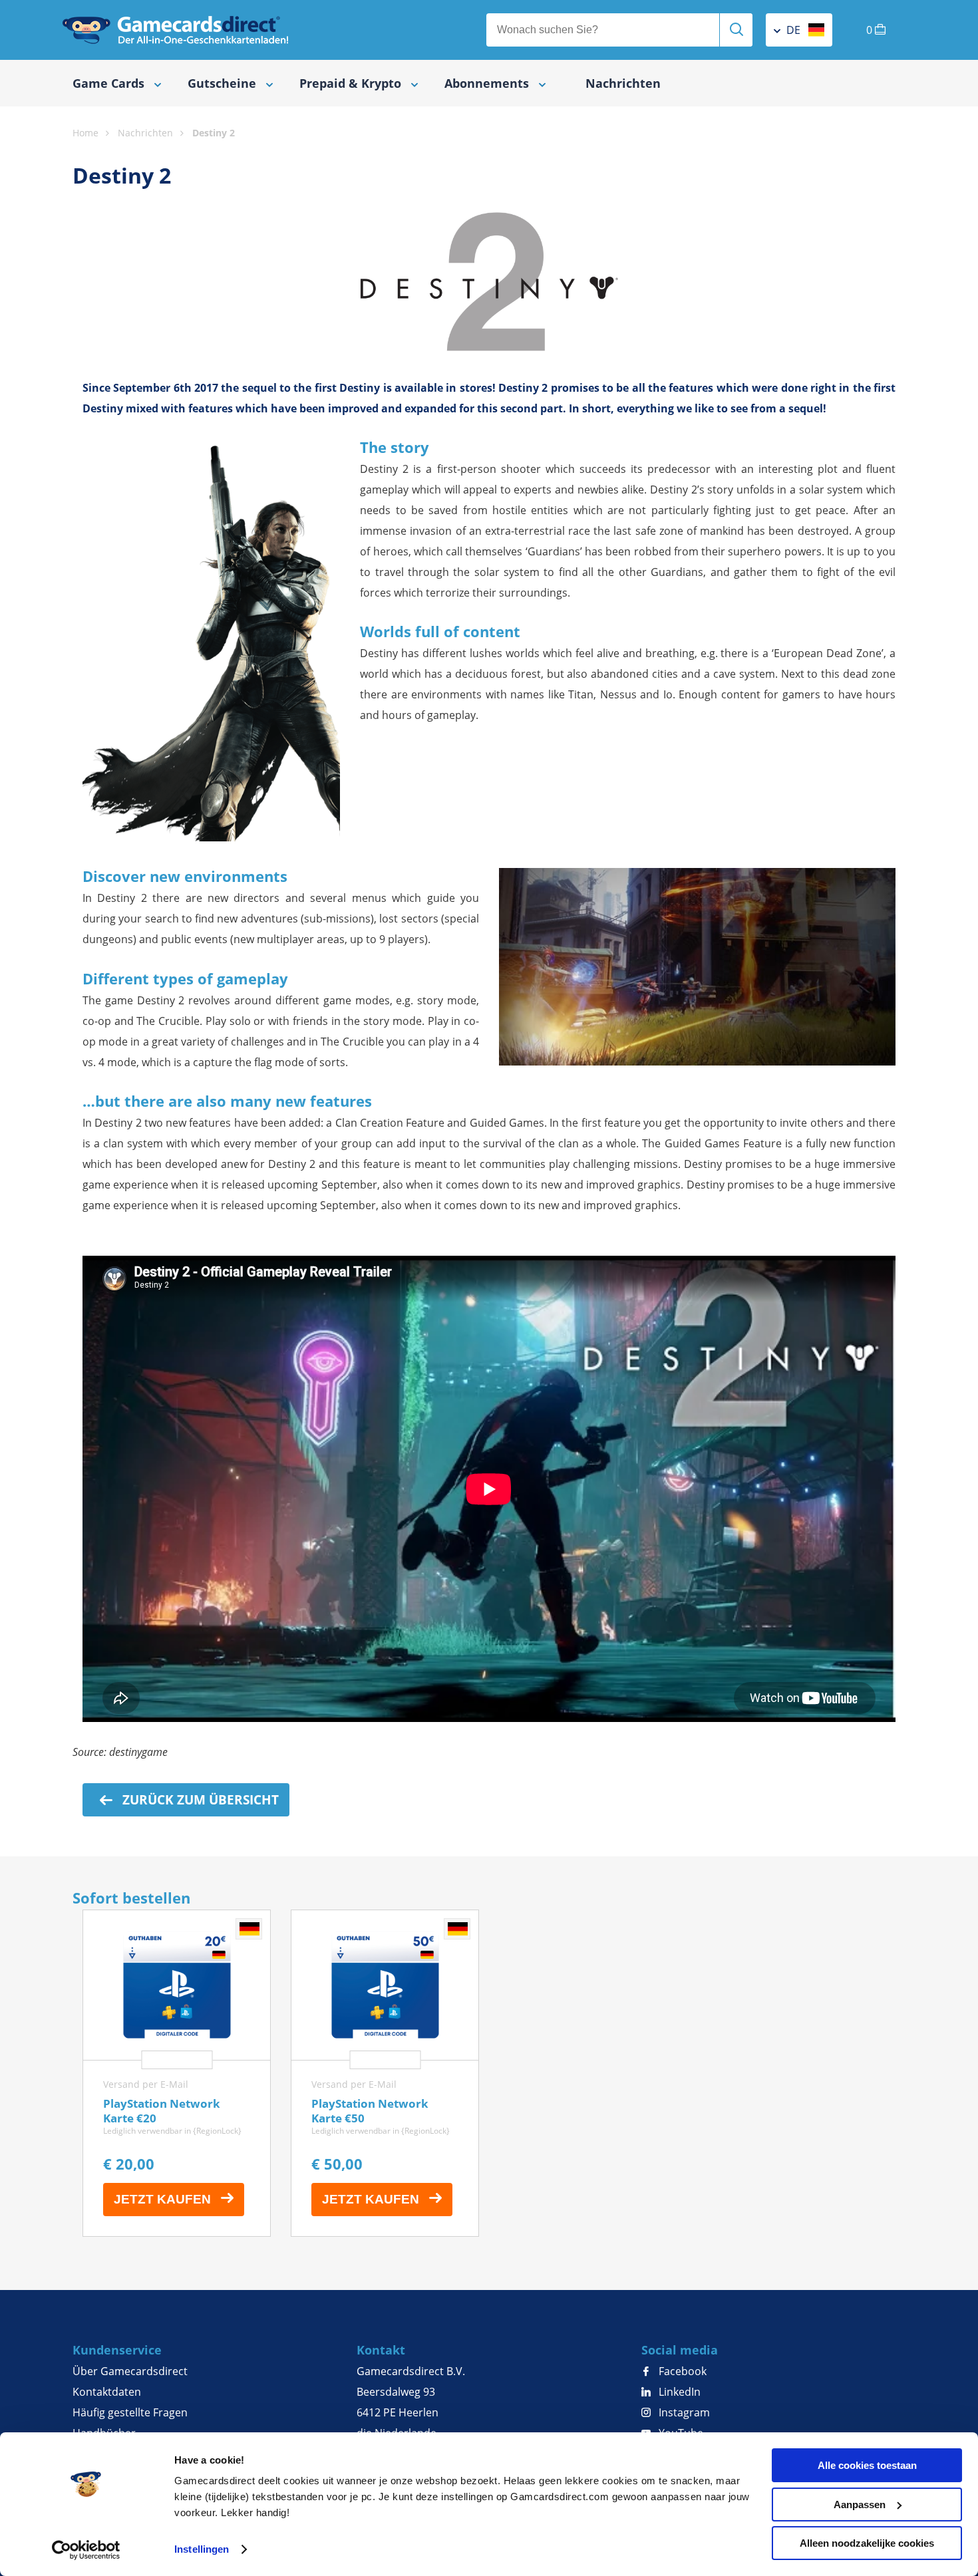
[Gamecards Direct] (176, 30)
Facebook (681, 2371)
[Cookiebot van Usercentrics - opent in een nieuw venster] (86, 2550)
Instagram (683, 2412)
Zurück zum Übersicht (199, 1800)
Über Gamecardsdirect (130, 2371)
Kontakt (381, 2350)
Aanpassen (860, 2504)
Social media (680, 2350)
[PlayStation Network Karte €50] (385, 2073)
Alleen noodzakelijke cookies (867, 2543)
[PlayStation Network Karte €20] (177, 2073)
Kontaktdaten (107, 2392)
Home (85, 133)
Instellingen (202, 2549)
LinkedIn (678, 2392)
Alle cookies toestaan (867, 2465)
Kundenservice (117, 2350)
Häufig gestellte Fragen (130, 2412)
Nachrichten (623, 83)
